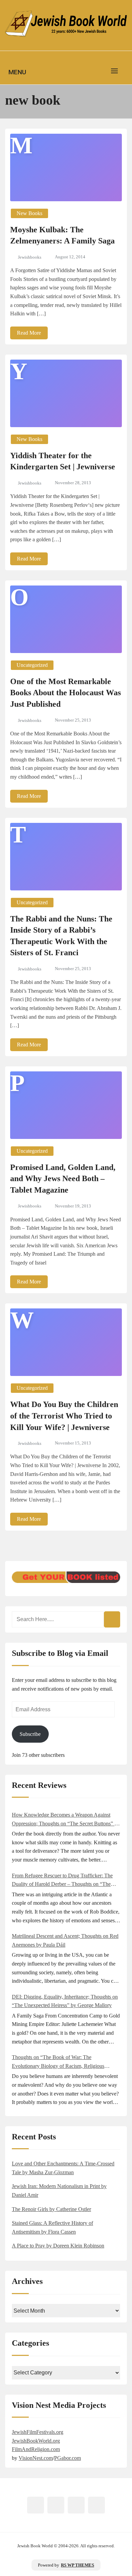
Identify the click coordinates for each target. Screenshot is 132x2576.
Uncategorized (32, 665)
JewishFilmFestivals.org (38, 2432)
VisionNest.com (36, 2458)
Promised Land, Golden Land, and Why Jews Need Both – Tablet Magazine (63, 1179)
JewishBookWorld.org (36, 2441)
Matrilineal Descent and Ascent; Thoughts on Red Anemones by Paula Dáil (65, 1940)
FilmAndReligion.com (36, 2449)
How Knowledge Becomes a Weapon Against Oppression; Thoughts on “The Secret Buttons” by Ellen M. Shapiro (66, 1820)
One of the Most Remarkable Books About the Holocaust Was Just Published (65, 693)
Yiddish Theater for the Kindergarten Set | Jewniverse (63, 461)
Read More (29, 333)
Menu (17, 72)
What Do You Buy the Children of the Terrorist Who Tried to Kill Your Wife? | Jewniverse (64, 1416)
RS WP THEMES (78, 2565)
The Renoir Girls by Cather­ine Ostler (51, 2209)
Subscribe (30, 1734)
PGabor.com (68, 2458)
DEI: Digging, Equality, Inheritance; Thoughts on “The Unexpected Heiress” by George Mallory (65, 2001)
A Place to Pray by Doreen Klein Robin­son (58, 2246)
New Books (29, 213)
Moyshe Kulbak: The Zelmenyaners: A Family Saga (62, 235)
